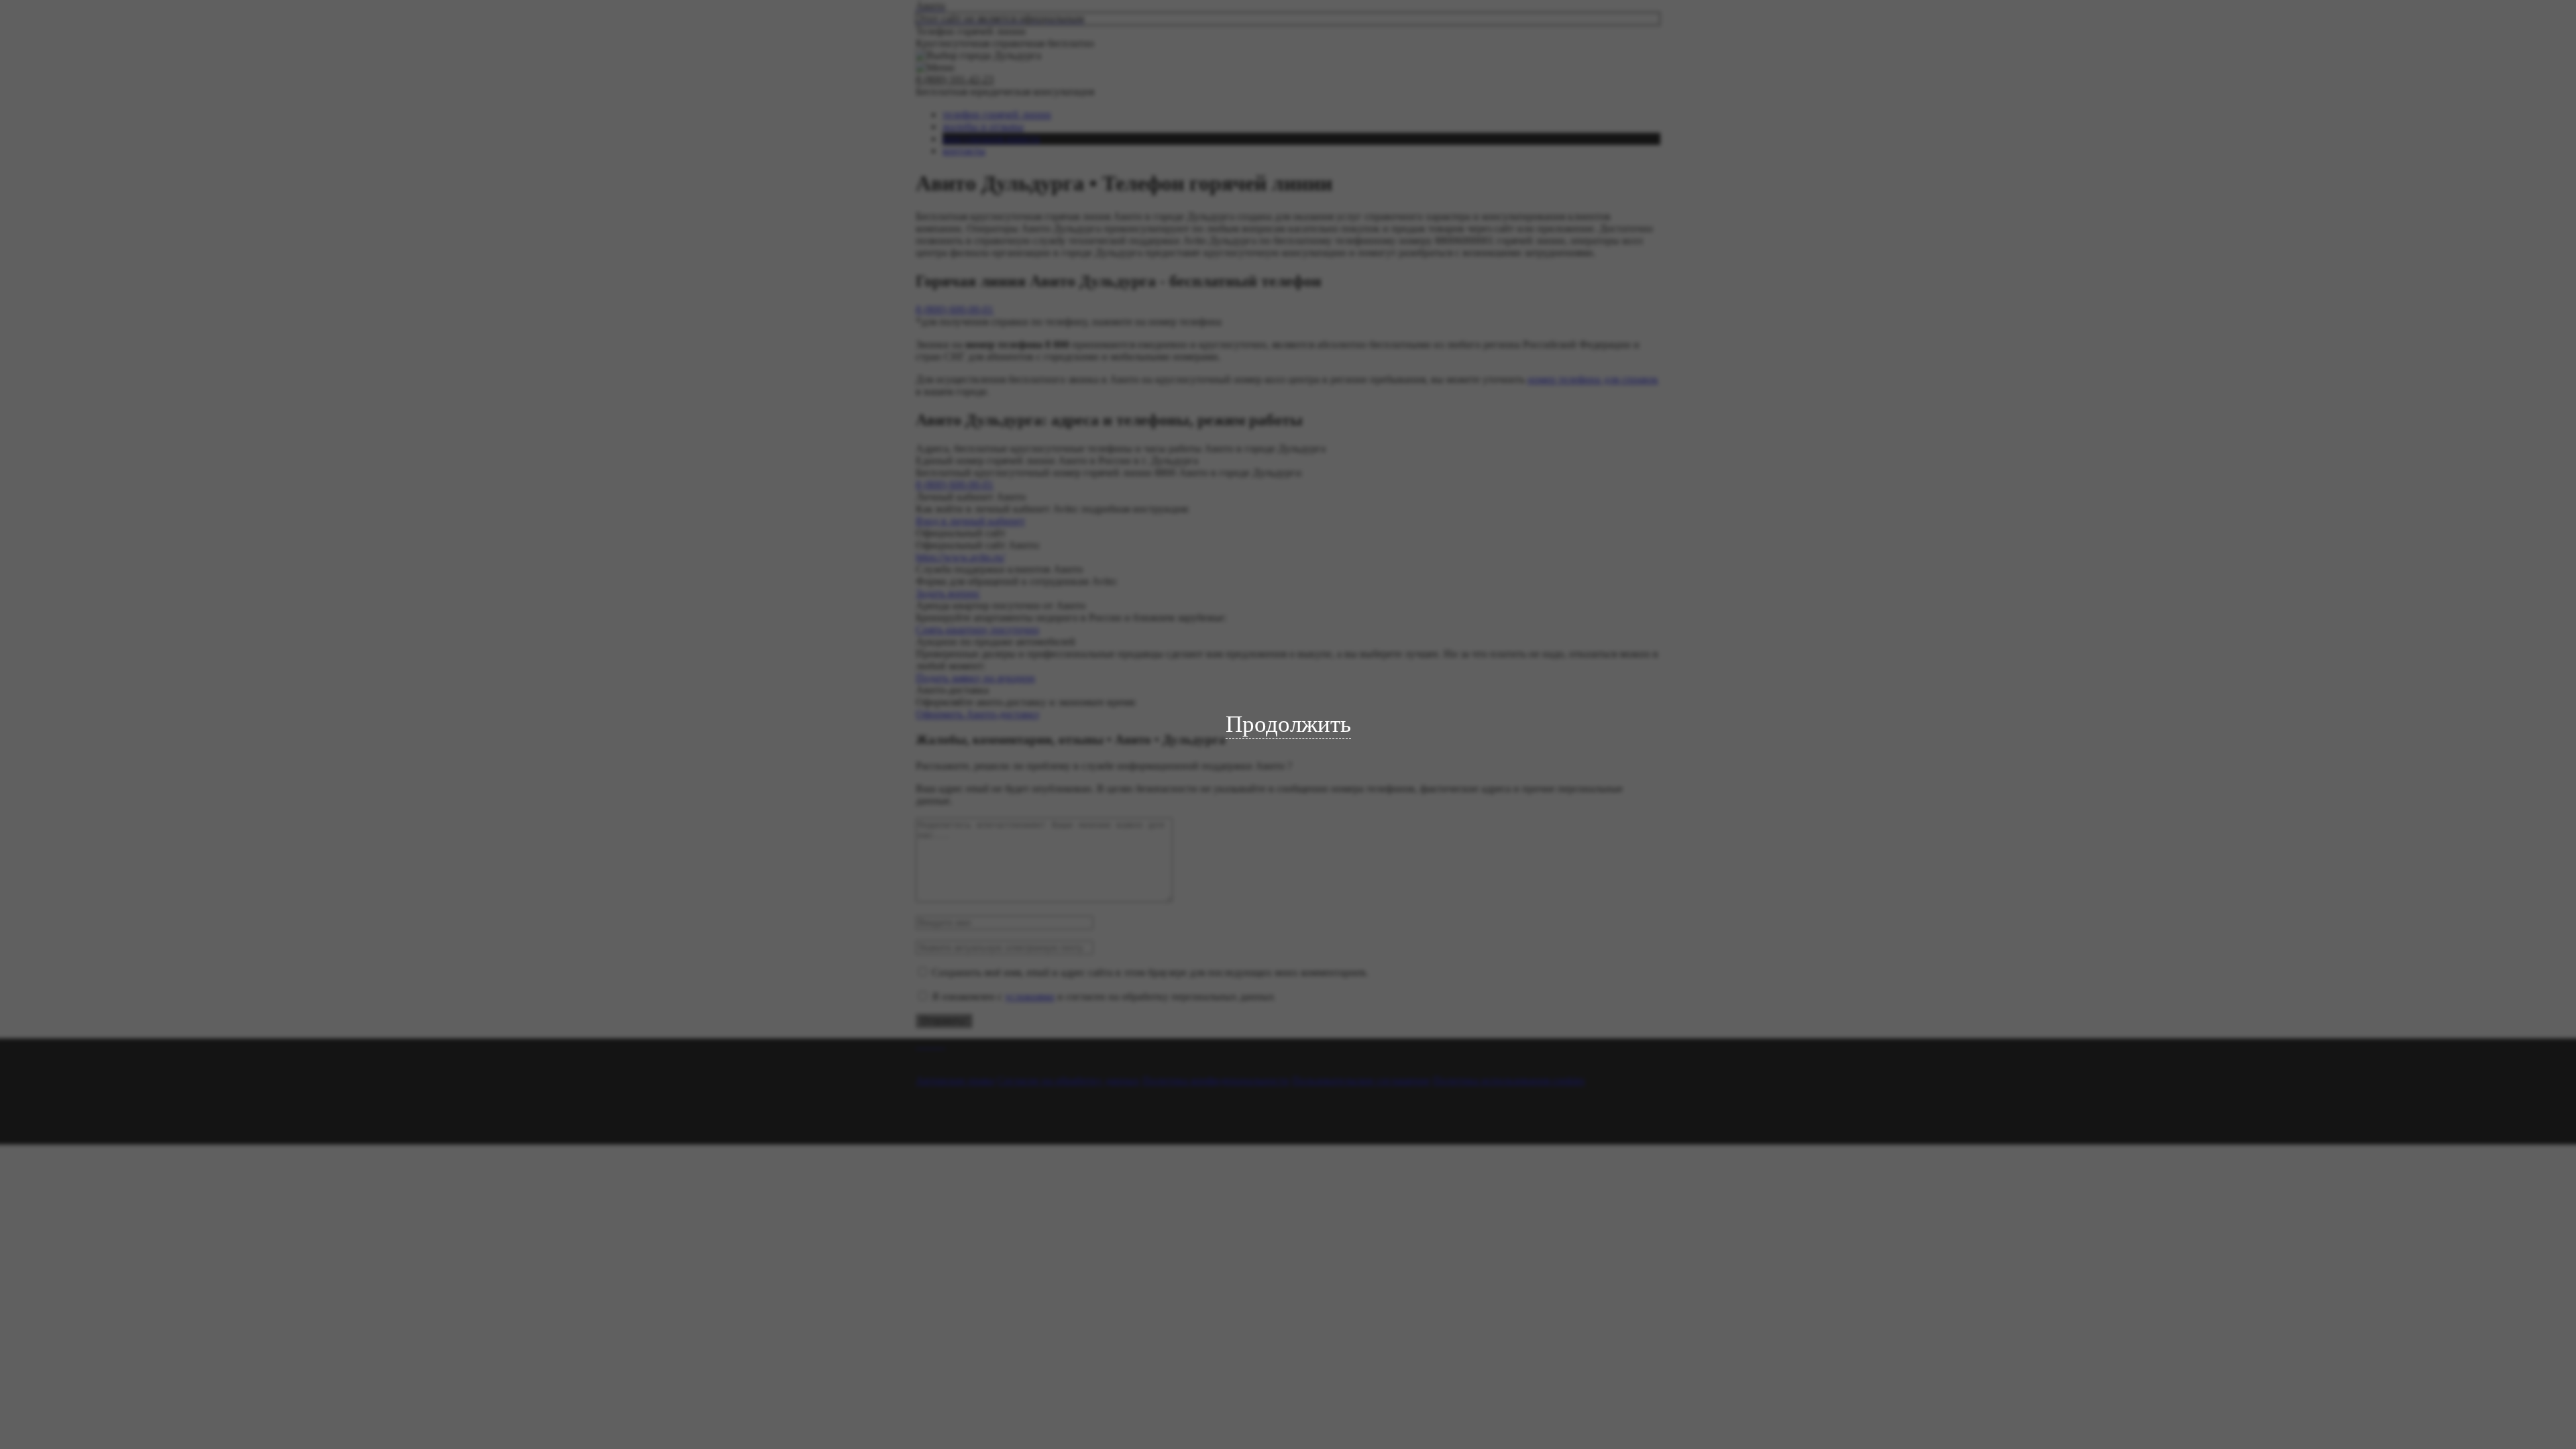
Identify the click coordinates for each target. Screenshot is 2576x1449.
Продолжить (1288, 724)
